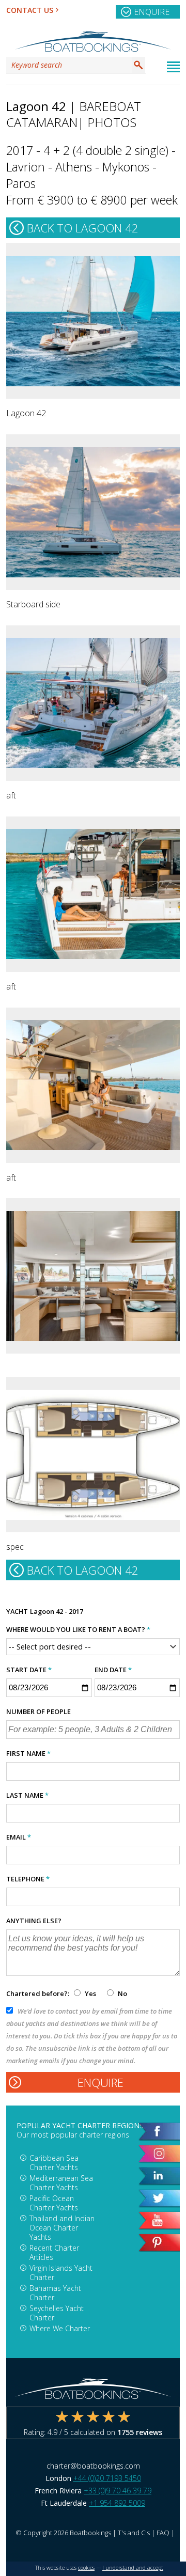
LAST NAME (27, 1795)
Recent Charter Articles (54, 2252)
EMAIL (19, 1837)
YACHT (17, 1611)
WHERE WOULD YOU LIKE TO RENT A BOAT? (78, 1629)
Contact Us (30, 10)
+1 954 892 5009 (117, 2503)
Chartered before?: (38, 1993)
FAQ (163, 2533)
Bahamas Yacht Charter (55, 2293)
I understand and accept (133, 2568)
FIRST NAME (28, 1753)
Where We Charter (60, 2328)
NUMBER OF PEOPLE (38, 1711)
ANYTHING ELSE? (34, 1921)
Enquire (152, 12)
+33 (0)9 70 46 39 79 (118, 2491)
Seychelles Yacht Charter (57, 2313)
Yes (90, 1993)
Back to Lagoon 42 (83, 228)
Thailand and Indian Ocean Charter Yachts (62, 2228)
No (122, 1993)
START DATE (29, 1670)
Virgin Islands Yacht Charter (61, 2273)
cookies (86, 2568)
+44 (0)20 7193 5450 (107, 2478)
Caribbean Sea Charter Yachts (54, 2163)
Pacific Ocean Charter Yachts (54, 2203)
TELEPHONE (28, 1879)
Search (138, 65)
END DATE (113, 1670)
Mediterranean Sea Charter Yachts (61, 2183)
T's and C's (134, 2533)
